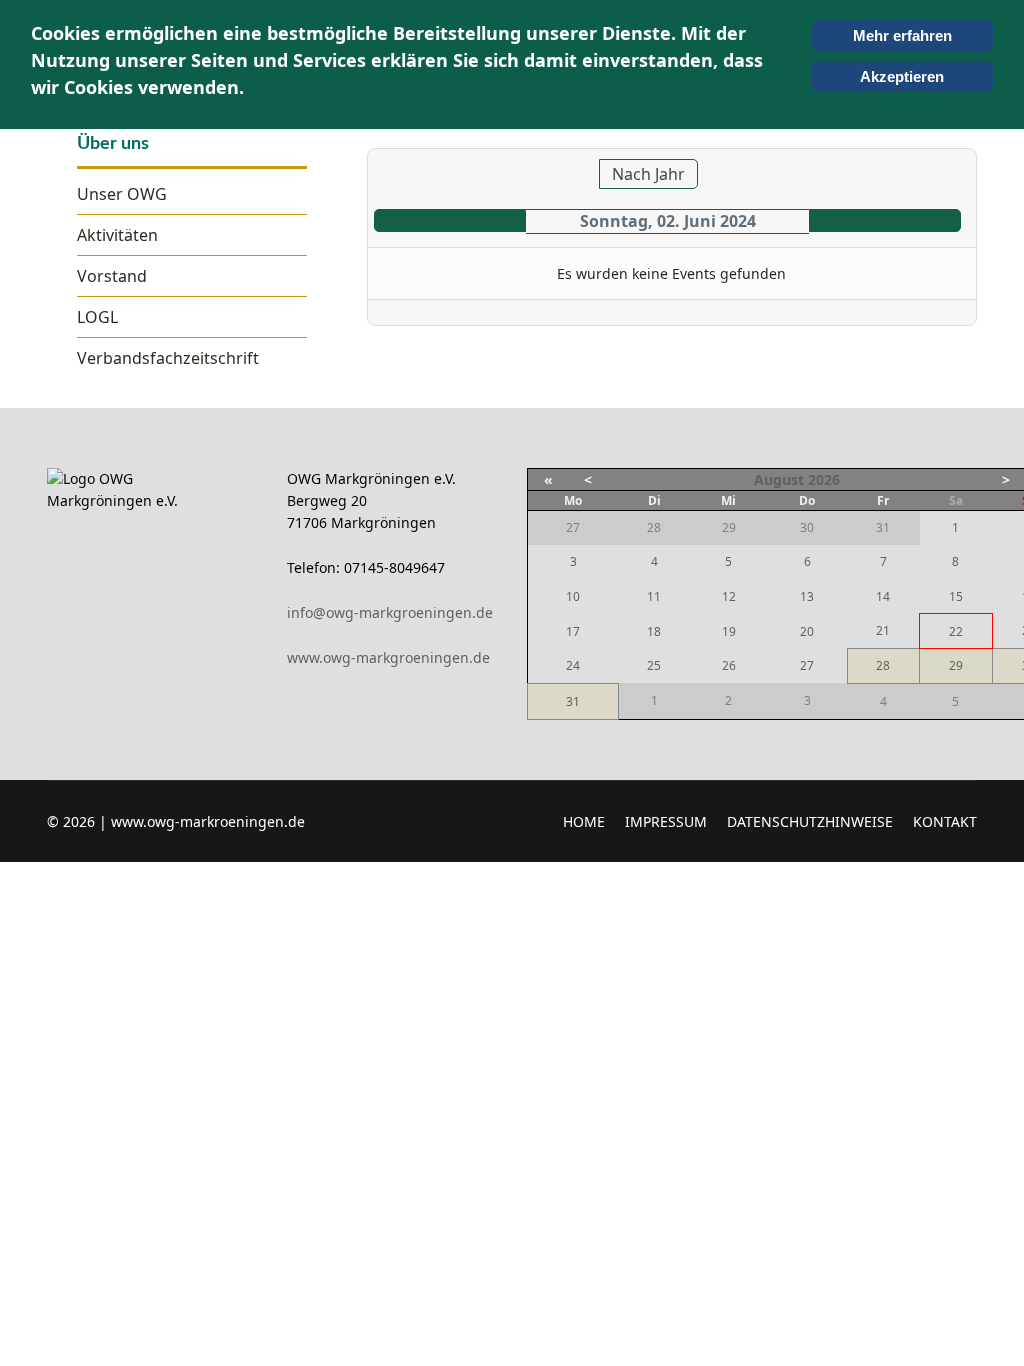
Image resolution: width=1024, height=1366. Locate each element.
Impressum (666, 821)
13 (807, 596)
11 (654, 596)
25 (654, 665)
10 (573, 596)
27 (807, 665)
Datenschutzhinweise (810, 821)
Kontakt (945, 821)
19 (729, 631)
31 (573, 701)
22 (956, 631)
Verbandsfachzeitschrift (168, 358)
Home (584, 821)
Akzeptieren (902, 76)
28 (883, 665)
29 (956, 665)
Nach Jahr (648, 174)
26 (729, 665)
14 (883, 596)
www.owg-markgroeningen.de (388, 657)
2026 (824, 479)
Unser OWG (122, 194)
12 (729, 596)
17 (573, 631)
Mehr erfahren (902, 35)
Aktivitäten (117, 235)
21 (883, 630)
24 (573, 665)
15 (956, 596)
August (779, 479)
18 (654, 631)
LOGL (97, 317)
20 (807, 631)
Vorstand (112, 276)
